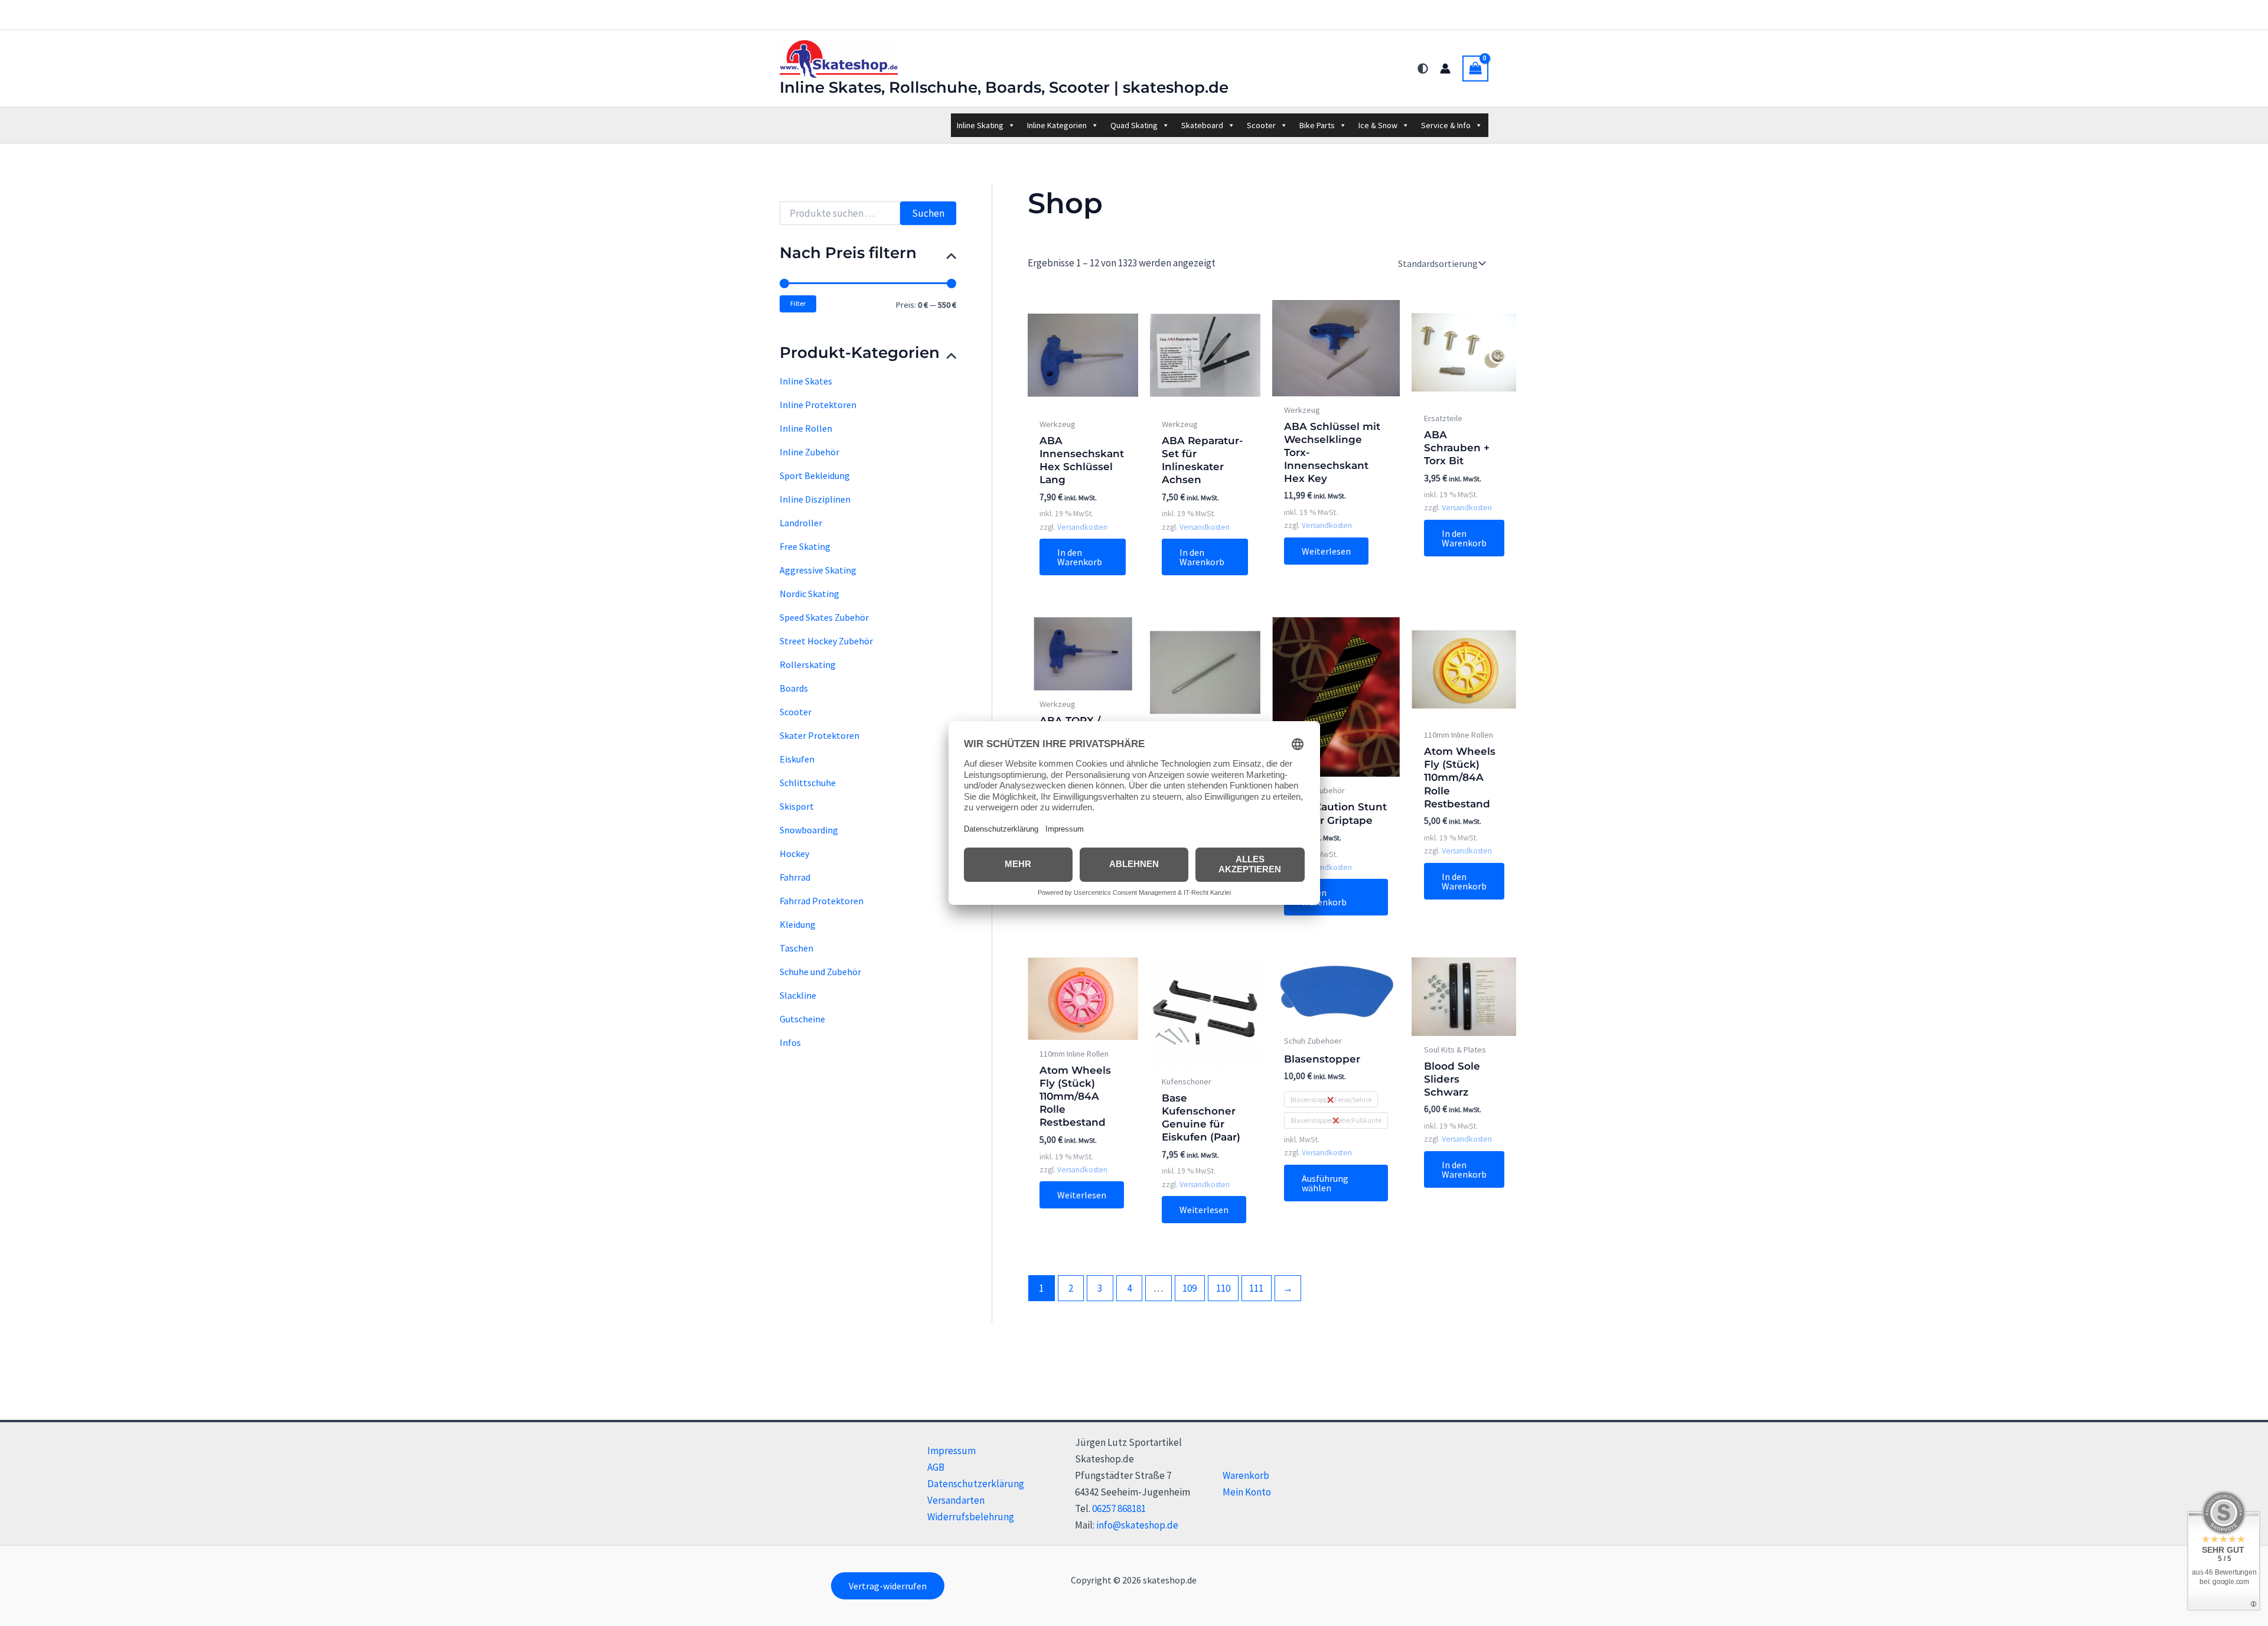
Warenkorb (1246, 1475)
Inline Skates (806, 381)
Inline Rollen (806, 428)
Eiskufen (797, 759)
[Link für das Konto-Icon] (1445, 69)
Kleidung (798, 924)
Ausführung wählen (1325, 1183)
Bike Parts (1317, 125)
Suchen (928, 213)
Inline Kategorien (1057, 125)
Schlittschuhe (808, 783)
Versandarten (956, 1500)
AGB (936, 1467)
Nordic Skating (809, 594)
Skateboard (1202, 125)
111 (1256, 1288)
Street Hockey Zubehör (826, 641)
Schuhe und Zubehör (820, 972)
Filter (798, 303)
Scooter (1261, 125)
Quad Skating (1134, 125)
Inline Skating (980, 125)
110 (1223, 1288)
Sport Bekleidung (815, 475)
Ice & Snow (1378, 125)
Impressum (951, 1451)
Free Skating (805, 546)
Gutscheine (802, 1019)
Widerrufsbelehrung (971, 1517)
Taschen (796, 948)
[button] (888, 1586)
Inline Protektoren (818, 405)
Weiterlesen (1326, 551)
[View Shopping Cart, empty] (1475, 69)
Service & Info (1446, 125)
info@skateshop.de (1137, 1525)
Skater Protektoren (819, 735)
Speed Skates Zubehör (824, 617)
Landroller (801, 523)
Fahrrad (795, 877)
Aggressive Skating (818, 570)
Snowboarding (809, 830)
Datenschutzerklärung (976, 1484)
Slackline (798, 995)
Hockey (794, 853)
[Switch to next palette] (1423, 69)
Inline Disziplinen (815, 499)
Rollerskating (808, 664)
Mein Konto (1247, 1492)
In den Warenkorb (1080, 557)
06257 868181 (1119, 1508)
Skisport (797, 806)
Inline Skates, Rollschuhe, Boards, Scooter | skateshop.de (1004, 87)
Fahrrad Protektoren (822, 901)
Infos (790, 1042)
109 (1190, 1288)
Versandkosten (1082, 527)
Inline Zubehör (809, 452)
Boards (794, 688)
